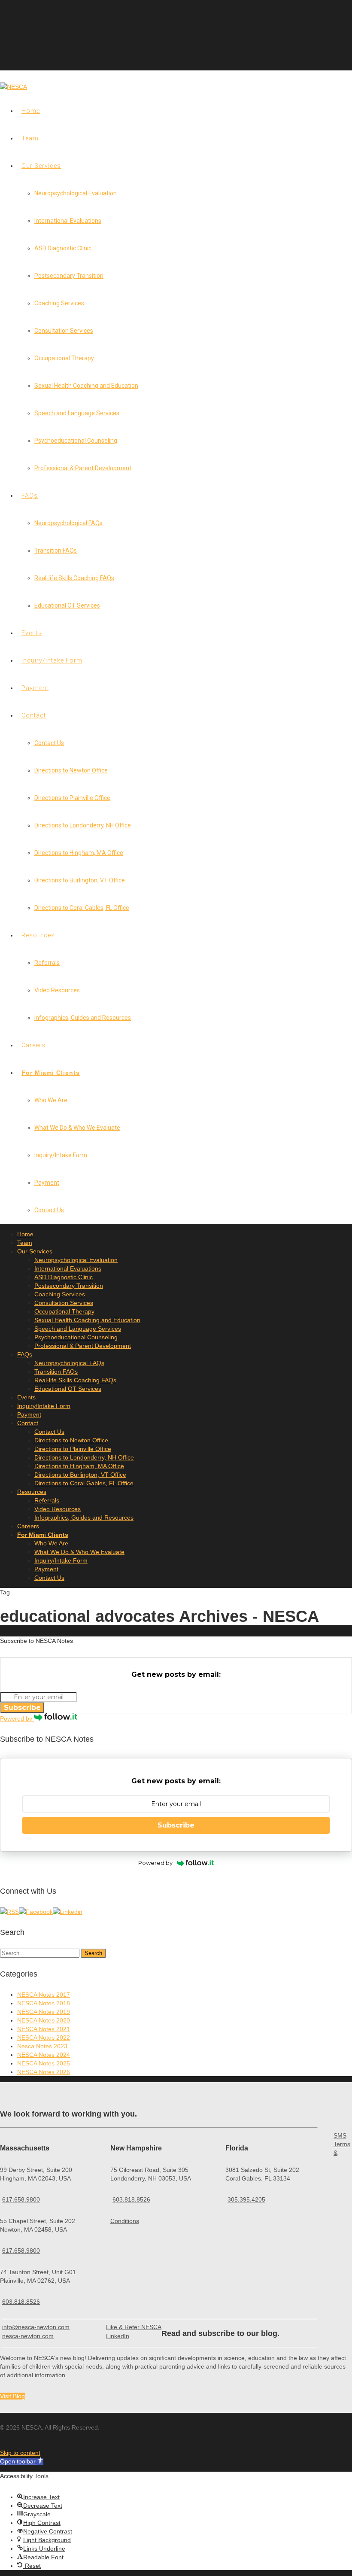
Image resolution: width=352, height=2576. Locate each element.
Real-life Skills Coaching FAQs (74, 578)
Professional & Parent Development (83, 468)
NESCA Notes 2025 (44, 2063)
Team (30, 138)
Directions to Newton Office (71, 770)
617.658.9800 (21, 2199)
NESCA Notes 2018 (44, 2003)
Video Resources (57, 990)
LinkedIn (118, 2336)
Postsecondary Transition (69, 276)
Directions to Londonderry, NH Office (83, 825)
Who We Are (51, 1100)
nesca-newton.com (28, 2336)
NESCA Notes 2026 (44, 2072)
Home (31, 111)
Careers (33, 1045)
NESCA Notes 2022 (44, 2038)
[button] (22, 2461)
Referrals (47, 963)
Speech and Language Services (77, 413)
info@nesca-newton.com (36, 2327)
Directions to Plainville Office (72, 798)
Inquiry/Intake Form (52, 660)
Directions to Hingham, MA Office (79, 853)
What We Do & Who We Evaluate (77, 1128)
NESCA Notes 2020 (44, 2020)
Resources (38, 935)
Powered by (17, 1718)
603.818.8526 (21, 2302)
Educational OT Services (67, 605)
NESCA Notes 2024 (44, 2055)
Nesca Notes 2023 (42, 2046)
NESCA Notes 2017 (44, 1995)
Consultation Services (64, 331)
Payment (35, 688)
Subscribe (22, 1708)
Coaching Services (59, 303)
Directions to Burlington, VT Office (80, 880)
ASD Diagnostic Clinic (63, 248)
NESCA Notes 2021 (44, 2029)
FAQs (30, 496)
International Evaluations (68, 221)
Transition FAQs (56, 550)
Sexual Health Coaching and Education (86, 386)
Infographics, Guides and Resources (83, 1018)
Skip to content (20, 2453)
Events (32, 633)
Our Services (41, 166)
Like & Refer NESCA (134, 2327)
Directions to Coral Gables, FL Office (82, 908)
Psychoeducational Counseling (76, 441)
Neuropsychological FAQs (68, 523)
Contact (34, 715)
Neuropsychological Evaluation (76, 193)
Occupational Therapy (64, 358)
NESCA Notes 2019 (44, 2012)
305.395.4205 (246, 2199)
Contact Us (49, 743)
